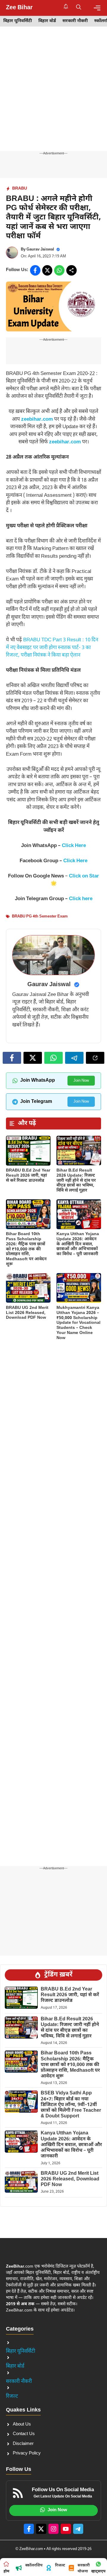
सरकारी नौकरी (75, 21)
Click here (81, 899)
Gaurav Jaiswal (40, 249)
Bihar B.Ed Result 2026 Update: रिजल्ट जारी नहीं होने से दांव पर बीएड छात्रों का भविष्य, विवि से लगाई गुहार (76, 1181)
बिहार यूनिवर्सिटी (18, 21)
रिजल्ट (12, 2397)
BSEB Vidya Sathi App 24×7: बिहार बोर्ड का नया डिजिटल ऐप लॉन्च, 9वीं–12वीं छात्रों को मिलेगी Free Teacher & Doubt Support (71, 2105)
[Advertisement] (53, 95)
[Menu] (97, 8)
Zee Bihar (19, 8)
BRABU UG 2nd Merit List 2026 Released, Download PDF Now (27, 1313)
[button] (79, 8)
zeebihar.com (37, 419)
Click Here (74, 846)
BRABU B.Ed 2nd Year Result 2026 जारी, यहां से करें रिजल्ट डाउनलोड (28, 1176)
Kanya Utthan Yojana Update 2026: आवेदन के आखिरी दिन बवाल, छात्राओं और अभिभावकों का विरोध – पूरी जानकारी (78, 1244)
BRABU (20, 189)
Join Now (81, 1081)
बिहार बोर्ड (47, 21)
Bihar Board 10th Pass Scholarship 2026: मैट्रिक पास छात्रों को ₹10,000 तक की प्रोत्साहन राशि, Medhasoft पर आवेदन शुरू (26, 1249)
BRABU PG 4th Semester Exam (40, 916)
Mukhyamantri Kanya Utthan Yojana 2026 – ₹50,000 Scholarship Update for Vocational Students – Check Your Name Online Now (78, 1323)
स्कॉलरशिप (34, 2565)
